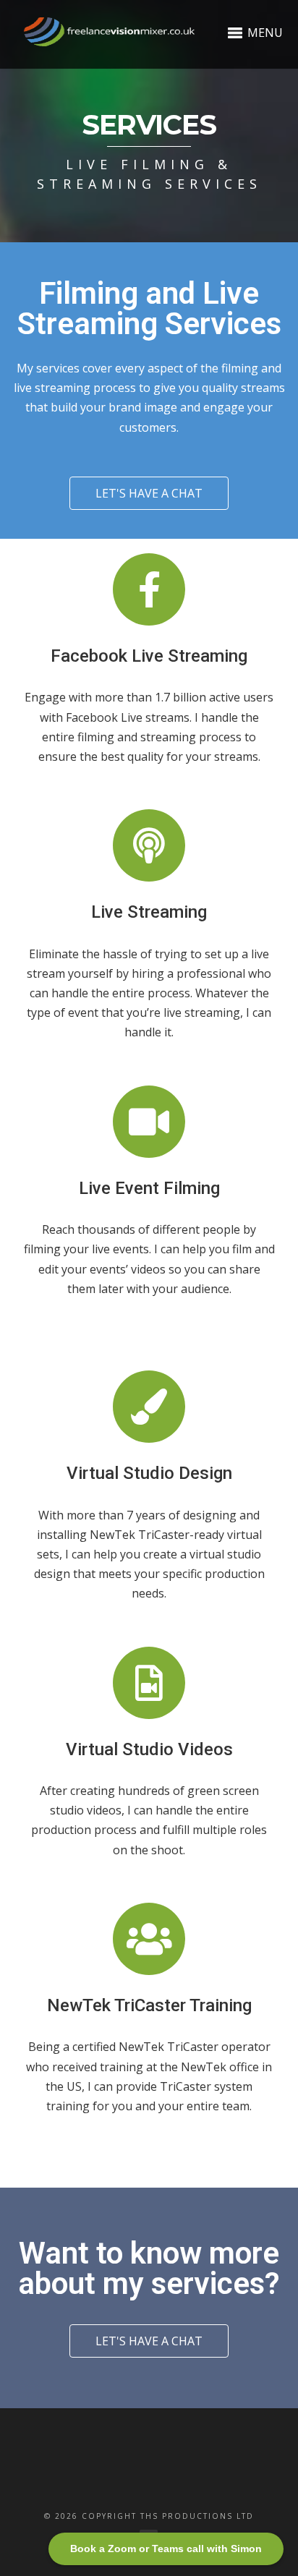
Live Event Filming (149, 1188)
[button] (149, 493)
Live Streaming (149, 912)
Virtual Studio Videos (149, 1749)
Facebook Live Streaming (149, 656)
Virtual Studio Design (149, 1473)
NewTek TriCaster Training (149, 2005)
